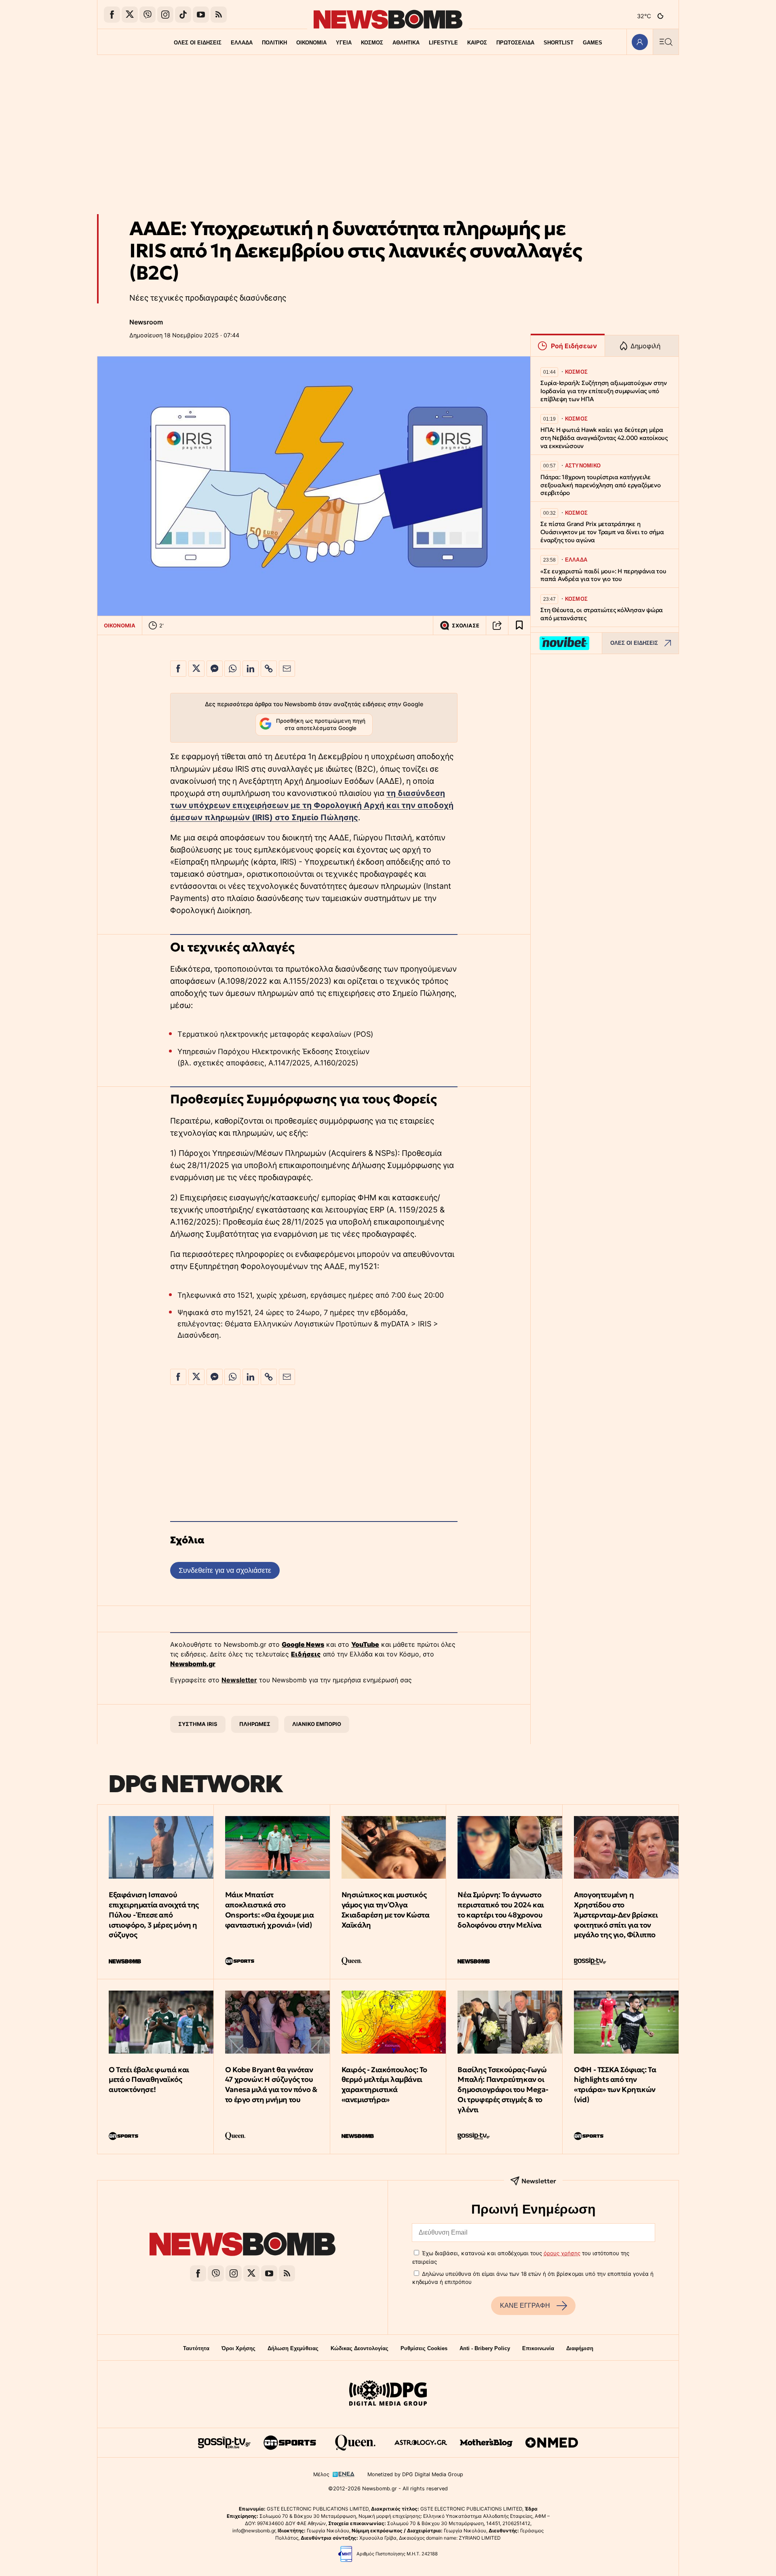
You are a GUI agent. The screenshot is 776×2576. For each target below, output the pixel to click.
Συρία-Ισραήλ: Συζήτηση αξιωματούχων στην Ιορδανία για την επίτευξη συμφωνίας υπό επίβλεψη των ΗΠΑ (604, 391)
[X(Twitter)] (130, 15)
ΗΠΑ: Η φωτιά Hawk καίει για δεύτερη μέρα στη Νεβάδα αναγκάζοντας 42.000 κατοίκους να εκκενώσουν (604, 438)
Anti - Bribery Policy (485, 2348)
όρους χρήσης (562, 2253)
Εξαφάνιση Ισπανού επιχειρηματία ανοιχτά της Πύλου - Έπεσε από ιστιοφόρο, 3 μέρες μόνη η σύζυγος (154, 1915)
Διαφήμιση (580, 2348)
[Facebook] (112, 15)
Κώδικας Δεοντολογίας (360, 2348)
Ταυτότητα (196, 2348)
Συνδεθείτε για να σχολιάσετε (225, 1570)
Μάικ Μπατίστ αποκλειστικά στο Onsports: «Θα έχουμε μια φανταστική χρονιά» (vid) (269, 1910)
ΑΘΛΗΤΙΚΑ (406, 43)
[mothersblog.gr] (486, 2443)
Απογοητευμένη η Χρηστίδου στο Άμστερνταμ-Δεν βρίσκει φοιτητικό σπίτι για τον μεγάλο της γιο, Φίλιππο (616, 1915)
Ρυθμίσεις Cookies (424, 2348)
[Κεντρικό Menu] (666, 42)
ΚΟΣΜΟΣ (372, 43)
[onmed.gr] (552, 2443)
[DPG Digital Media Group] (388, 2394)
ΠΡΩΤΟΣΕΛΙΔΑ (515, 43)
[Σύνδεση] (640, 42)
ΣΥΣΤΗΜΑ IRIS (198, 1724)
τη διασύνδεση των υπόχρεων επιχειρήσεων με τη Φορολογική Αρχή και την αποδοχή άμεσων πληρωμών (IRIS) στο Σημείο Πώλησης (312, 805)
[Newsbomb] (242, 2245)
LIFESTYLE (443, 43)
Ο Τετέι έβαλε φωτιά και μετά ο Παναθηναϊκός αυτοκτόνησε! (149, 2080)
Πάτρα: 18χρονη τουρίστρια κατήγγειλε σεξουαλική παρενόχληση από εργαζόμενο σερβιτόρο (601, 485)
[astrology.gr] (421, 2443)
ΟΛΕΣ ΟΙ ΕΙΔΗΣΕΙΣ (198, 43)
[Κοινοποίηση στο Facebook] (178, 669)
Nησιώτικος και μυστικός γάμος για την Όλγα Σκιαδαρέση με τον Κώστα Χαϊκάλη (386, 1910)
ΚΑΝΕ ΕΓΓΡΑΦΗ (525, 2306)
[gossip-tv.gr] (224, 2443)
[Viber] (148, 15)
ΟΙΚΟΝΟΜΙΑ (311, 43)
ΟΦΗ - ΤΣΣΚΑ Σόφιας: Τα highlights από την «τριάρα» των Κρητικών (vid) (615, 2085)
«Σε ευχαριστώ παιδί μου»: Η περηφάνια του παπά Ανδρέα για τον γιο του (603, 575)
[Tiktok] (183, 15)
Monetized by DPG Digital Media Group (415, 2474)
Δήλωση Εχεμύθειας (293, 2348)
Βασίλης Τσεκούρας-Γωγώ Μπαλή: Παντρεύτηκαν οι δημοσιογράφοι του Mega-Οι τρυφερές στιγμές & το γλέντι (503, 2090)
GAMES (593, 43)
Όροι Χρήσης (238, 2348)
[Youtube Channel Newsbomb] (201, 15)
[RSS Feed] (219, 15)
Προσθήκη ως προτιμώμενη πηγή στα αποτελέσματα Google (321, 724)
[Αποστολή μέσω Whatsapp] (232, 669)
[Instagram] (165, 15)
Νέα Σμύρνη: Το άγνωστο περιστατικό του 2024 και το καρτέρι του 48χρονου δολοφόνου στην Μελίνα (501, 1910)
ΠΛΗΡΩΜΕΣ (255, 1724)
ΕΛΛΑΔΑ (242, 43)
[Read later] (519, 625)
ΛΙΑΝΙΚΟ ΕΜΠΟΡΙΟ (317, 1724)
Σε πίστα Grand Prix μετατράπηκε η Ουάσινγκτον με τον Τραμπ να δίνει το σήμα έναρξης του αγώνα (602, 532)
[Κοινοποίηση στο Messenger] (215, 669)
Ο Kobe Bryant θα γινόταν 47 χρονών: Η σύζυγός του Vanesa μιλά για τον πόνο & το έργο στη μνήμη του (271, 2085)
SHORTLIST (559, 43)
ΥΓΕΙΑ (344, 43)
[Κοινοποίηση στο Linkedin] (251, 669)
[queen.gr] (355, 2443)
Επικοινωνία (538, 2348)
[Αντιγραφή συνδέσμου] (497, 625)
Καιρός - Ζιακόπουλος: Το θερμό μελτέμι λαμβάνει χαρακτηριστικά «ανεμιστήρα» (384, 2085)
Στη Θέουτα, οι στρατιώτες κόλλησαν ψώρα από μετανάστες (602, 614)
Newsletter (239, 1680)
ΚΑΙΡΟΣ (477, 43)
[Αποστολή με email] (287, 669)
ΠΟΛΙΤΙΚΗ (274, 43)
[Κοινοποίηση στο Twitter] (196, 669)
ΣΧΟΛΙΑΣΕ (466, 626)
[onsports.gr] (290, 2443)
